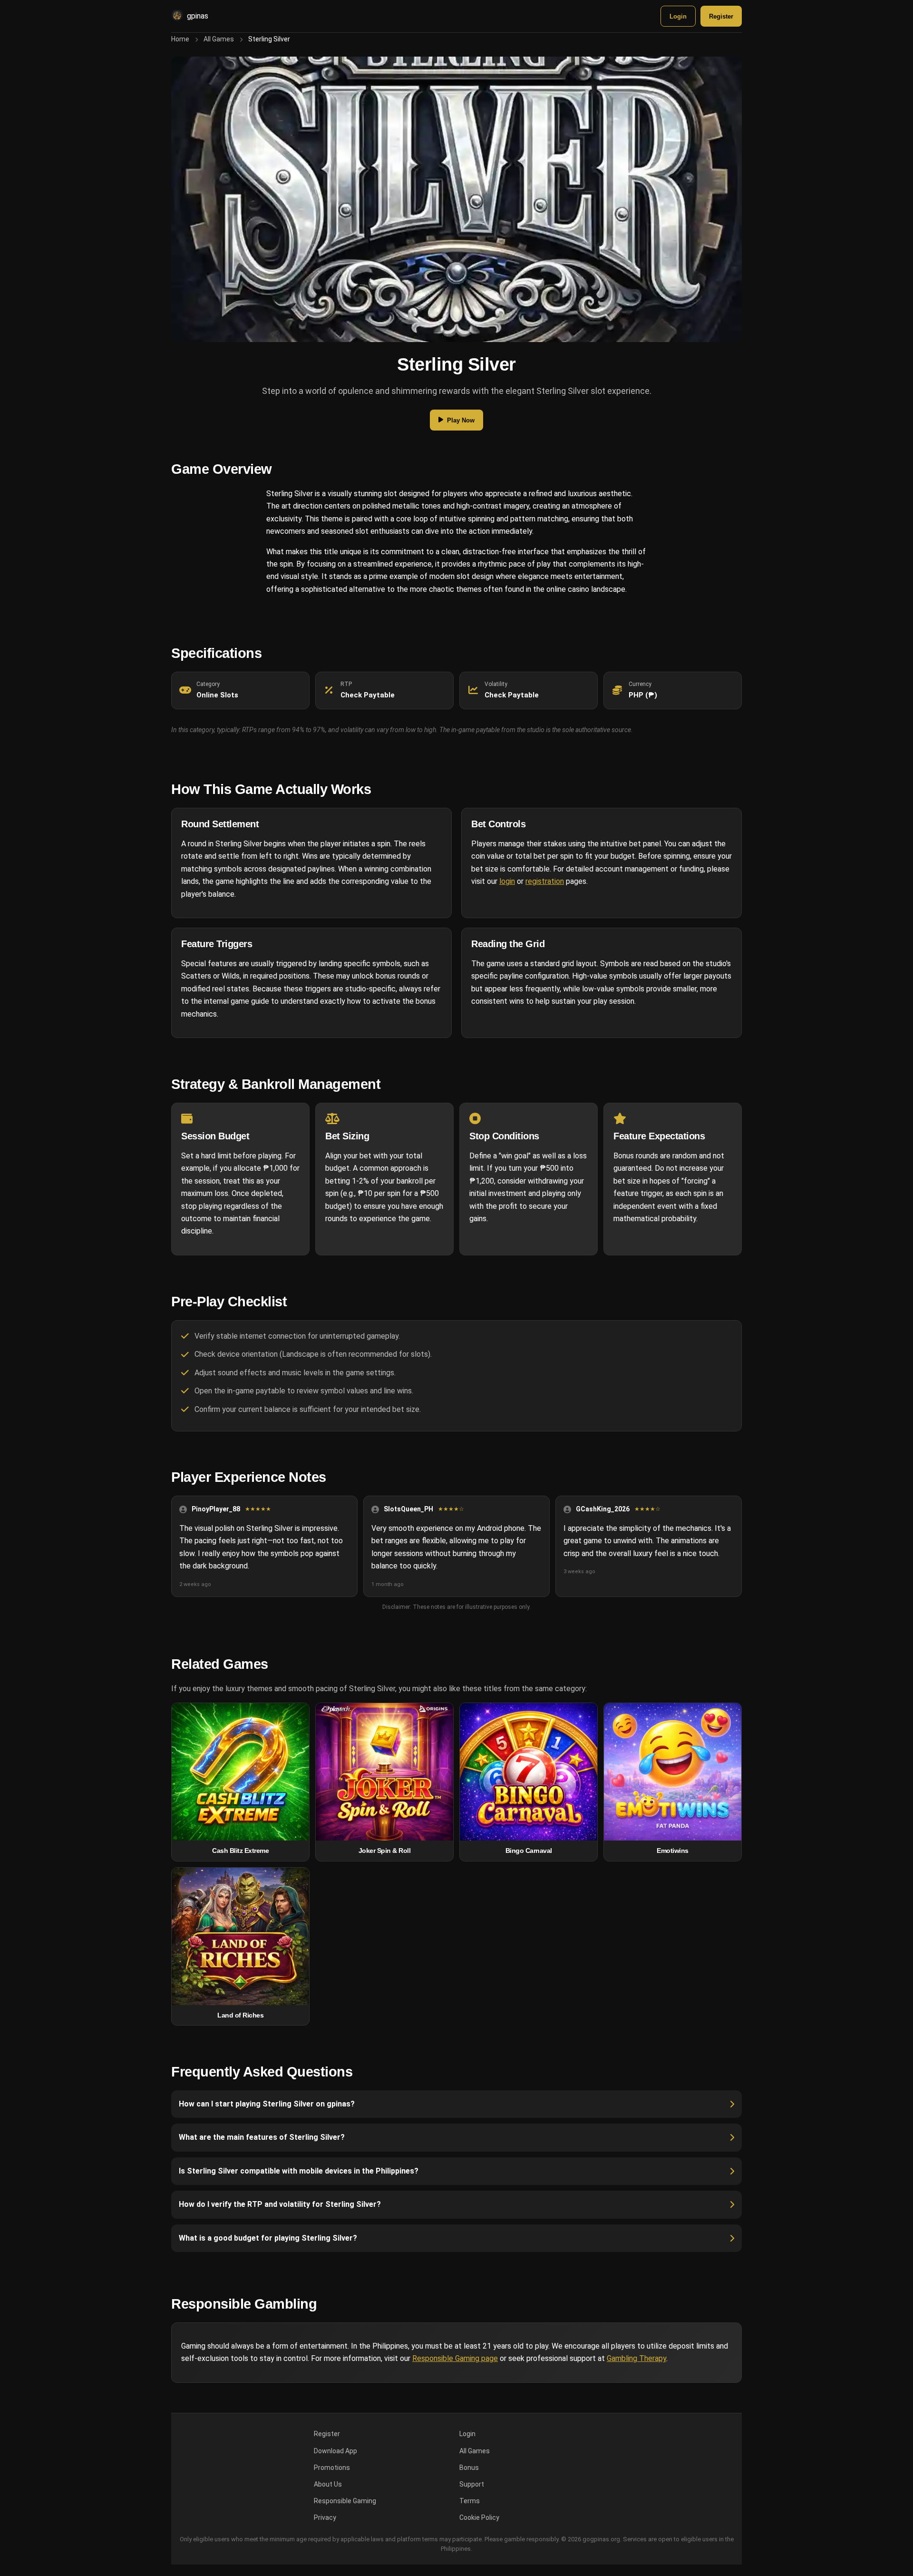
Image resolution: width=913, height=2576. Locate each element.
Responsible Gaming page (455, 2358)
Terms (470, 2501)
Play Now (461, 420)
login (507, 881)
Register (721, 16)
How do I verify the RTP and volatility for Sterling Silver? (280, 2204)
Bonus (469, 2468)
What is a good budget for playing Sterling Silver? (268, 2238)
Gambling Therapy (636, 2358)
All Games (219, 39)
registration (545, 881)
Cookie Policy (479, 2517)
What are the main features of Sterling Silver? (262, 2137)
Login (678, 16)
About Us (328, 2484)
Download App (335, 2451)
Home (180, 39)
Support (472, 2484)
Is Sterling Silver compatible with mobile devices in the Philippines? (299, 2171)
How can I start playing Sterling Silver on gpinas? (267, 2104)
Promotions (332, 2468)
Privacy (325, 2517)
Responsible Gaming (345, 2501)
